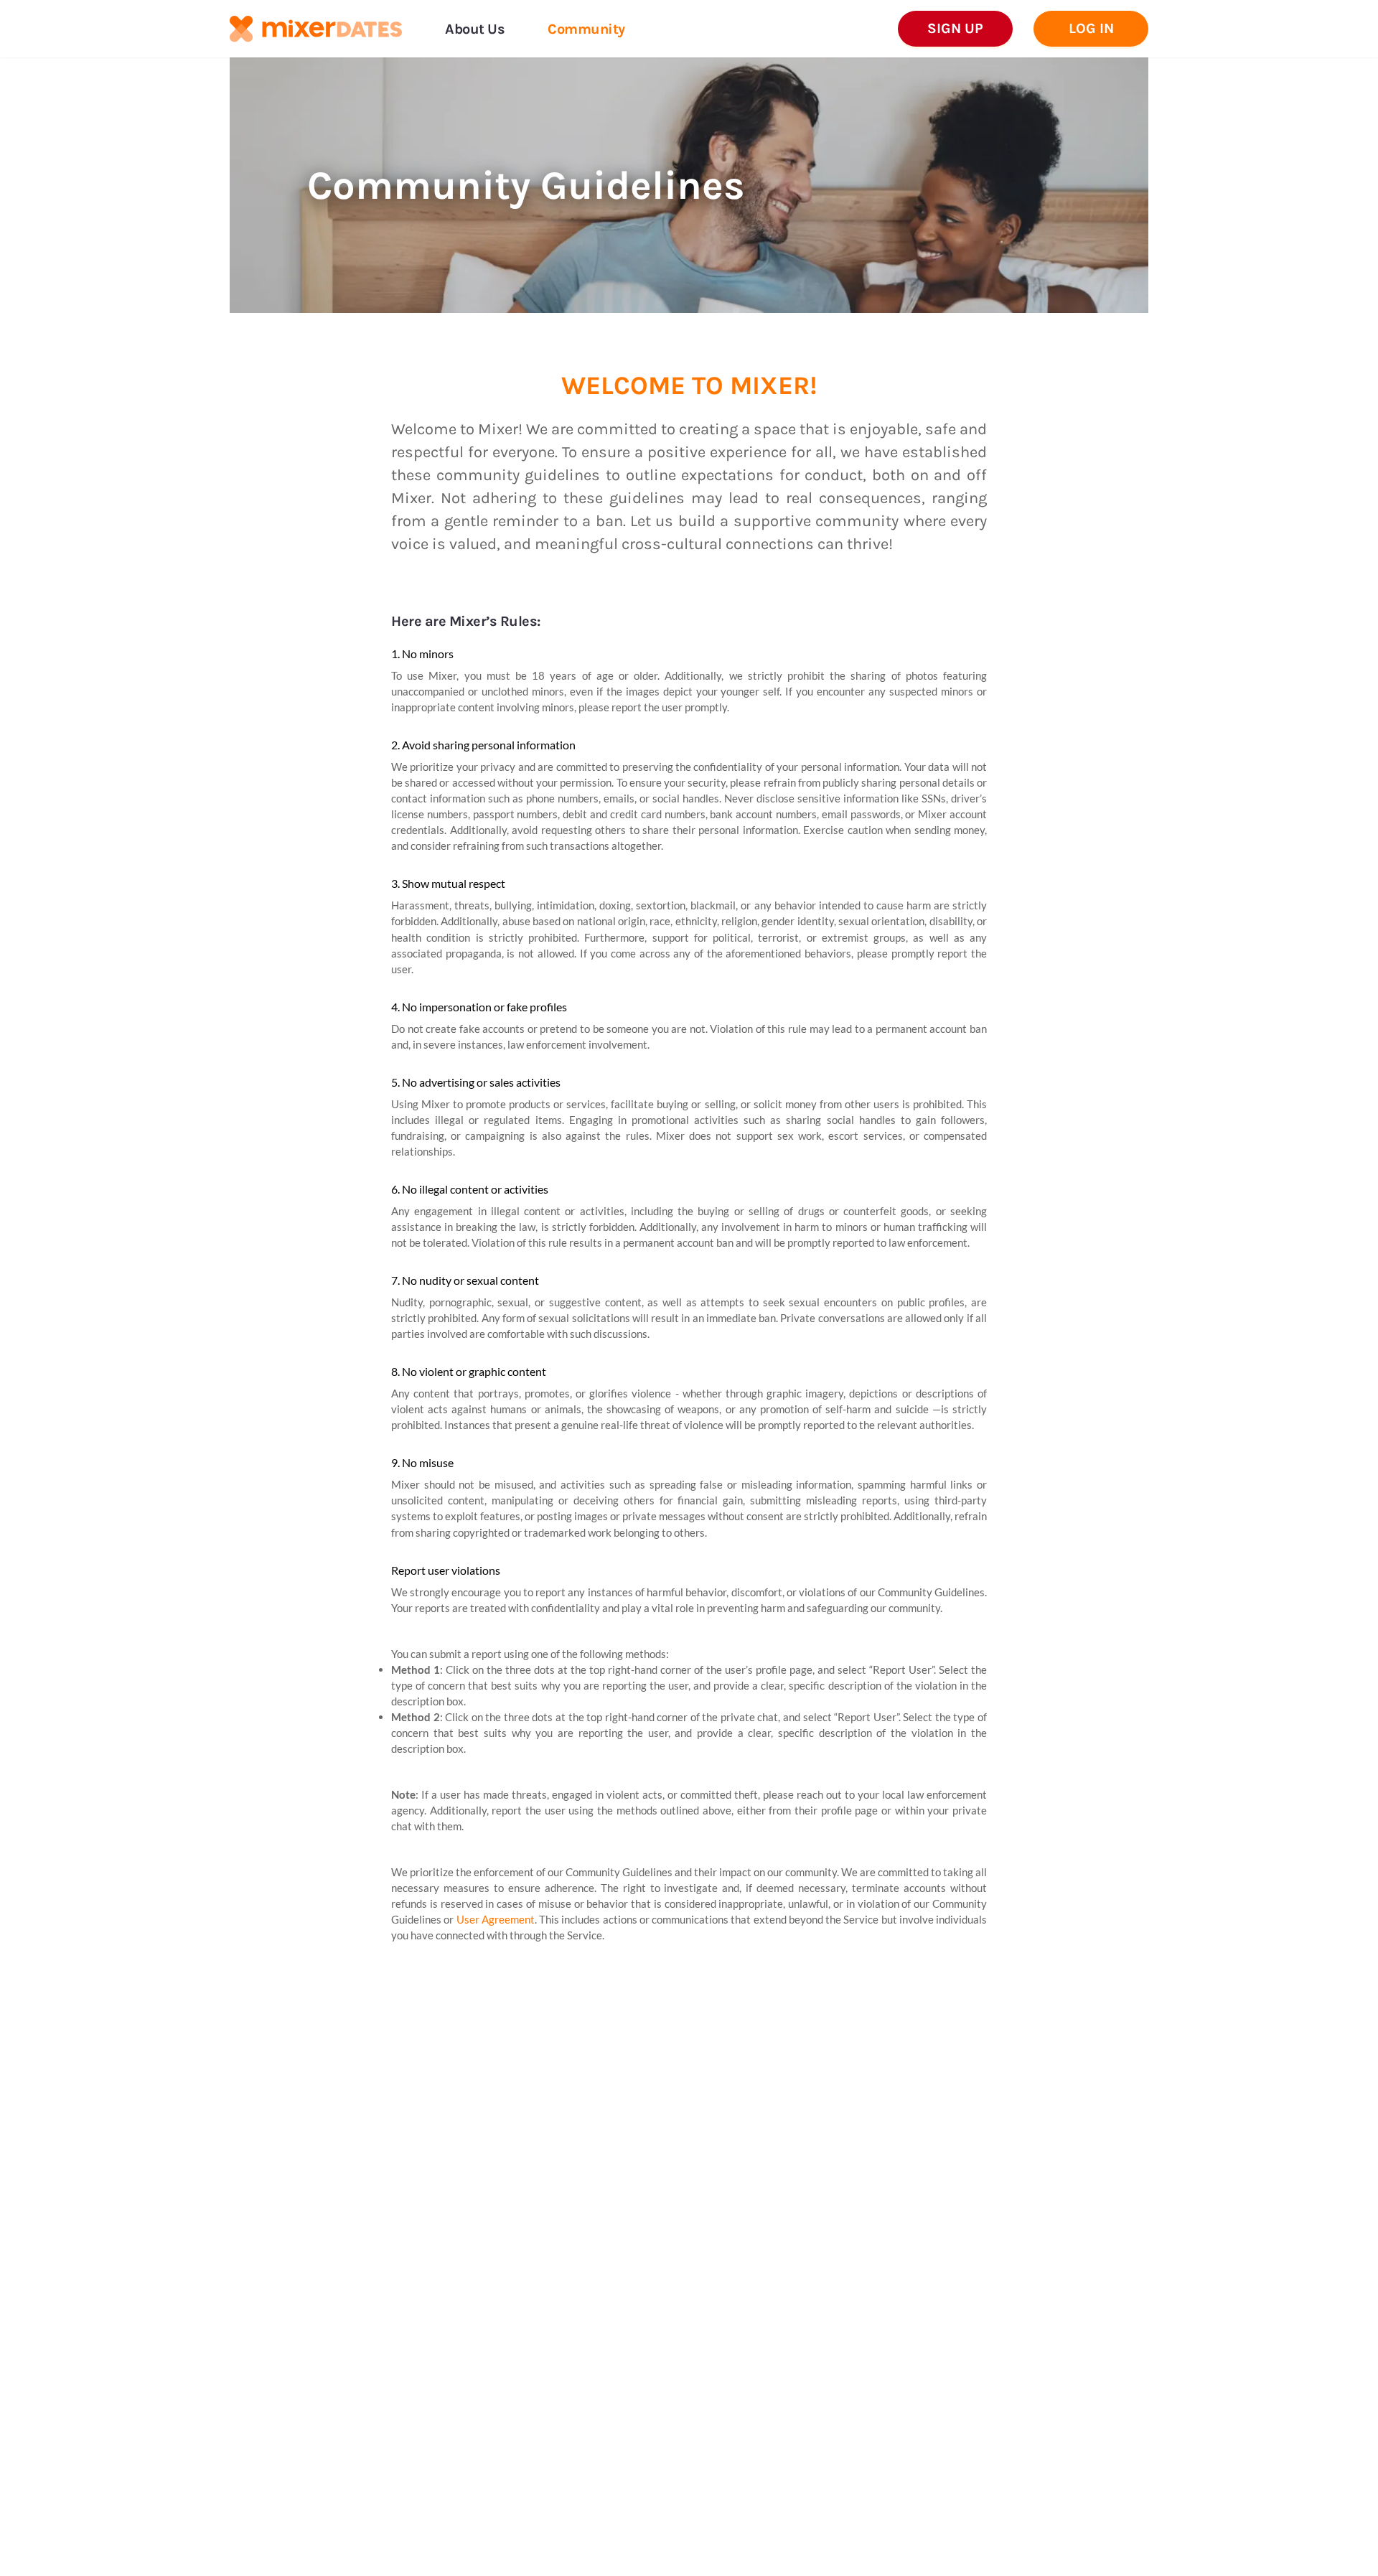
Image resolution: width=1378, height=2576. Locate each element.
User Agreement (496, 1919)
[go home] (316, 29)
